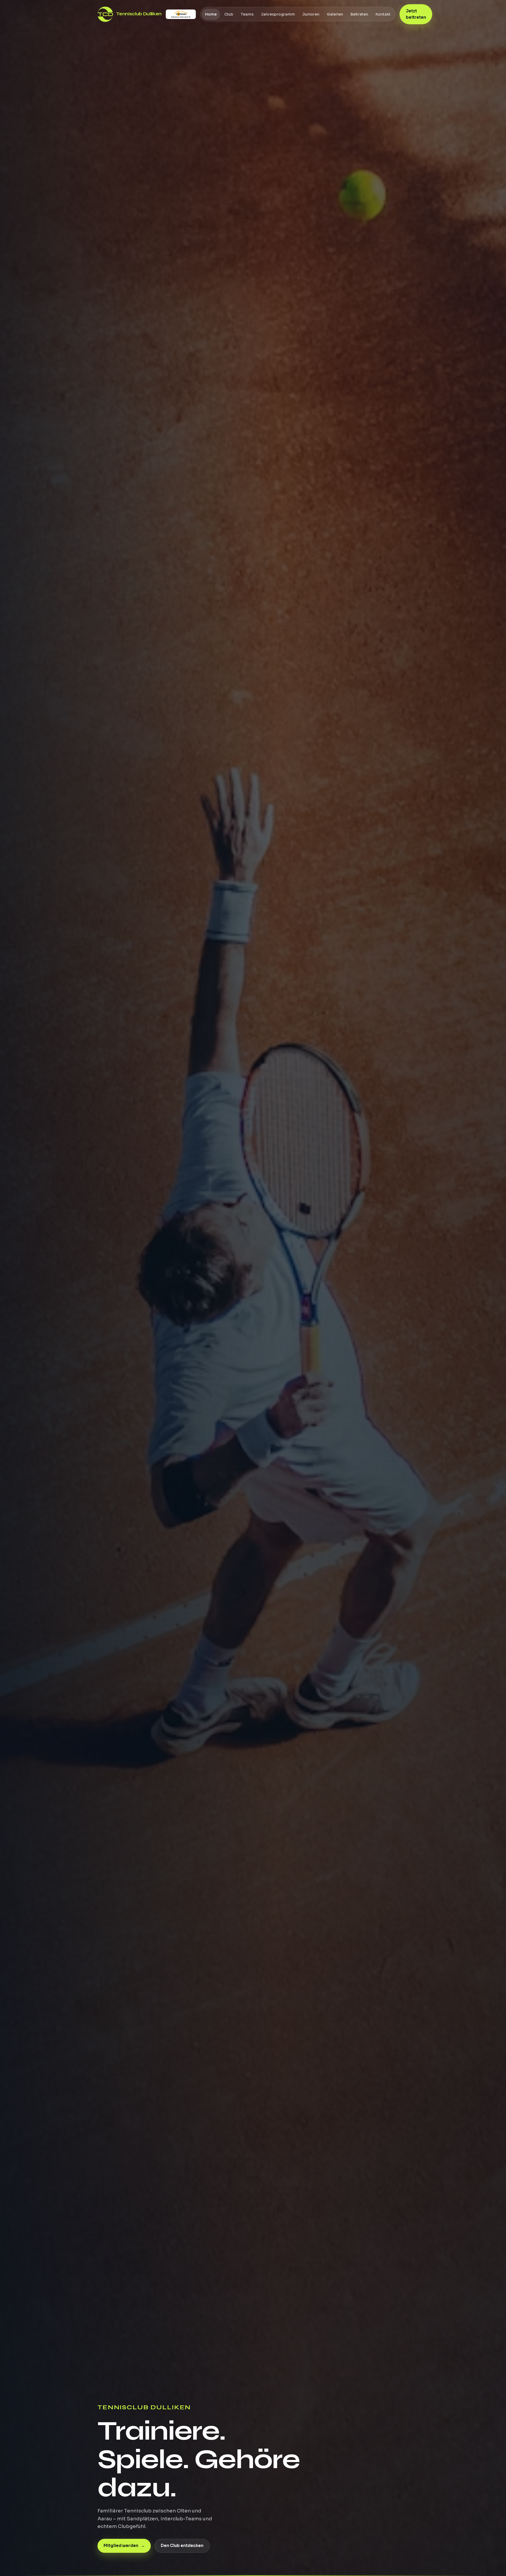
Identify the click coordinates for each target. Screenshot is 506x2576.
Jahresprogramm (278, 14)
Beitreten (359, 14)
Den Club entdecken (182, 2546)
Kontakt (383, 14)
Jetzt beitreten (416, 14)
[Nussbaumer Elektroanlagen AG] (181, 14)
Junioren (311, 14)
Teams (247, 14)
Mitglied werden (124, 2546)
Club (228, 14)
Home (211, 14)
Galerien (335, 14)
